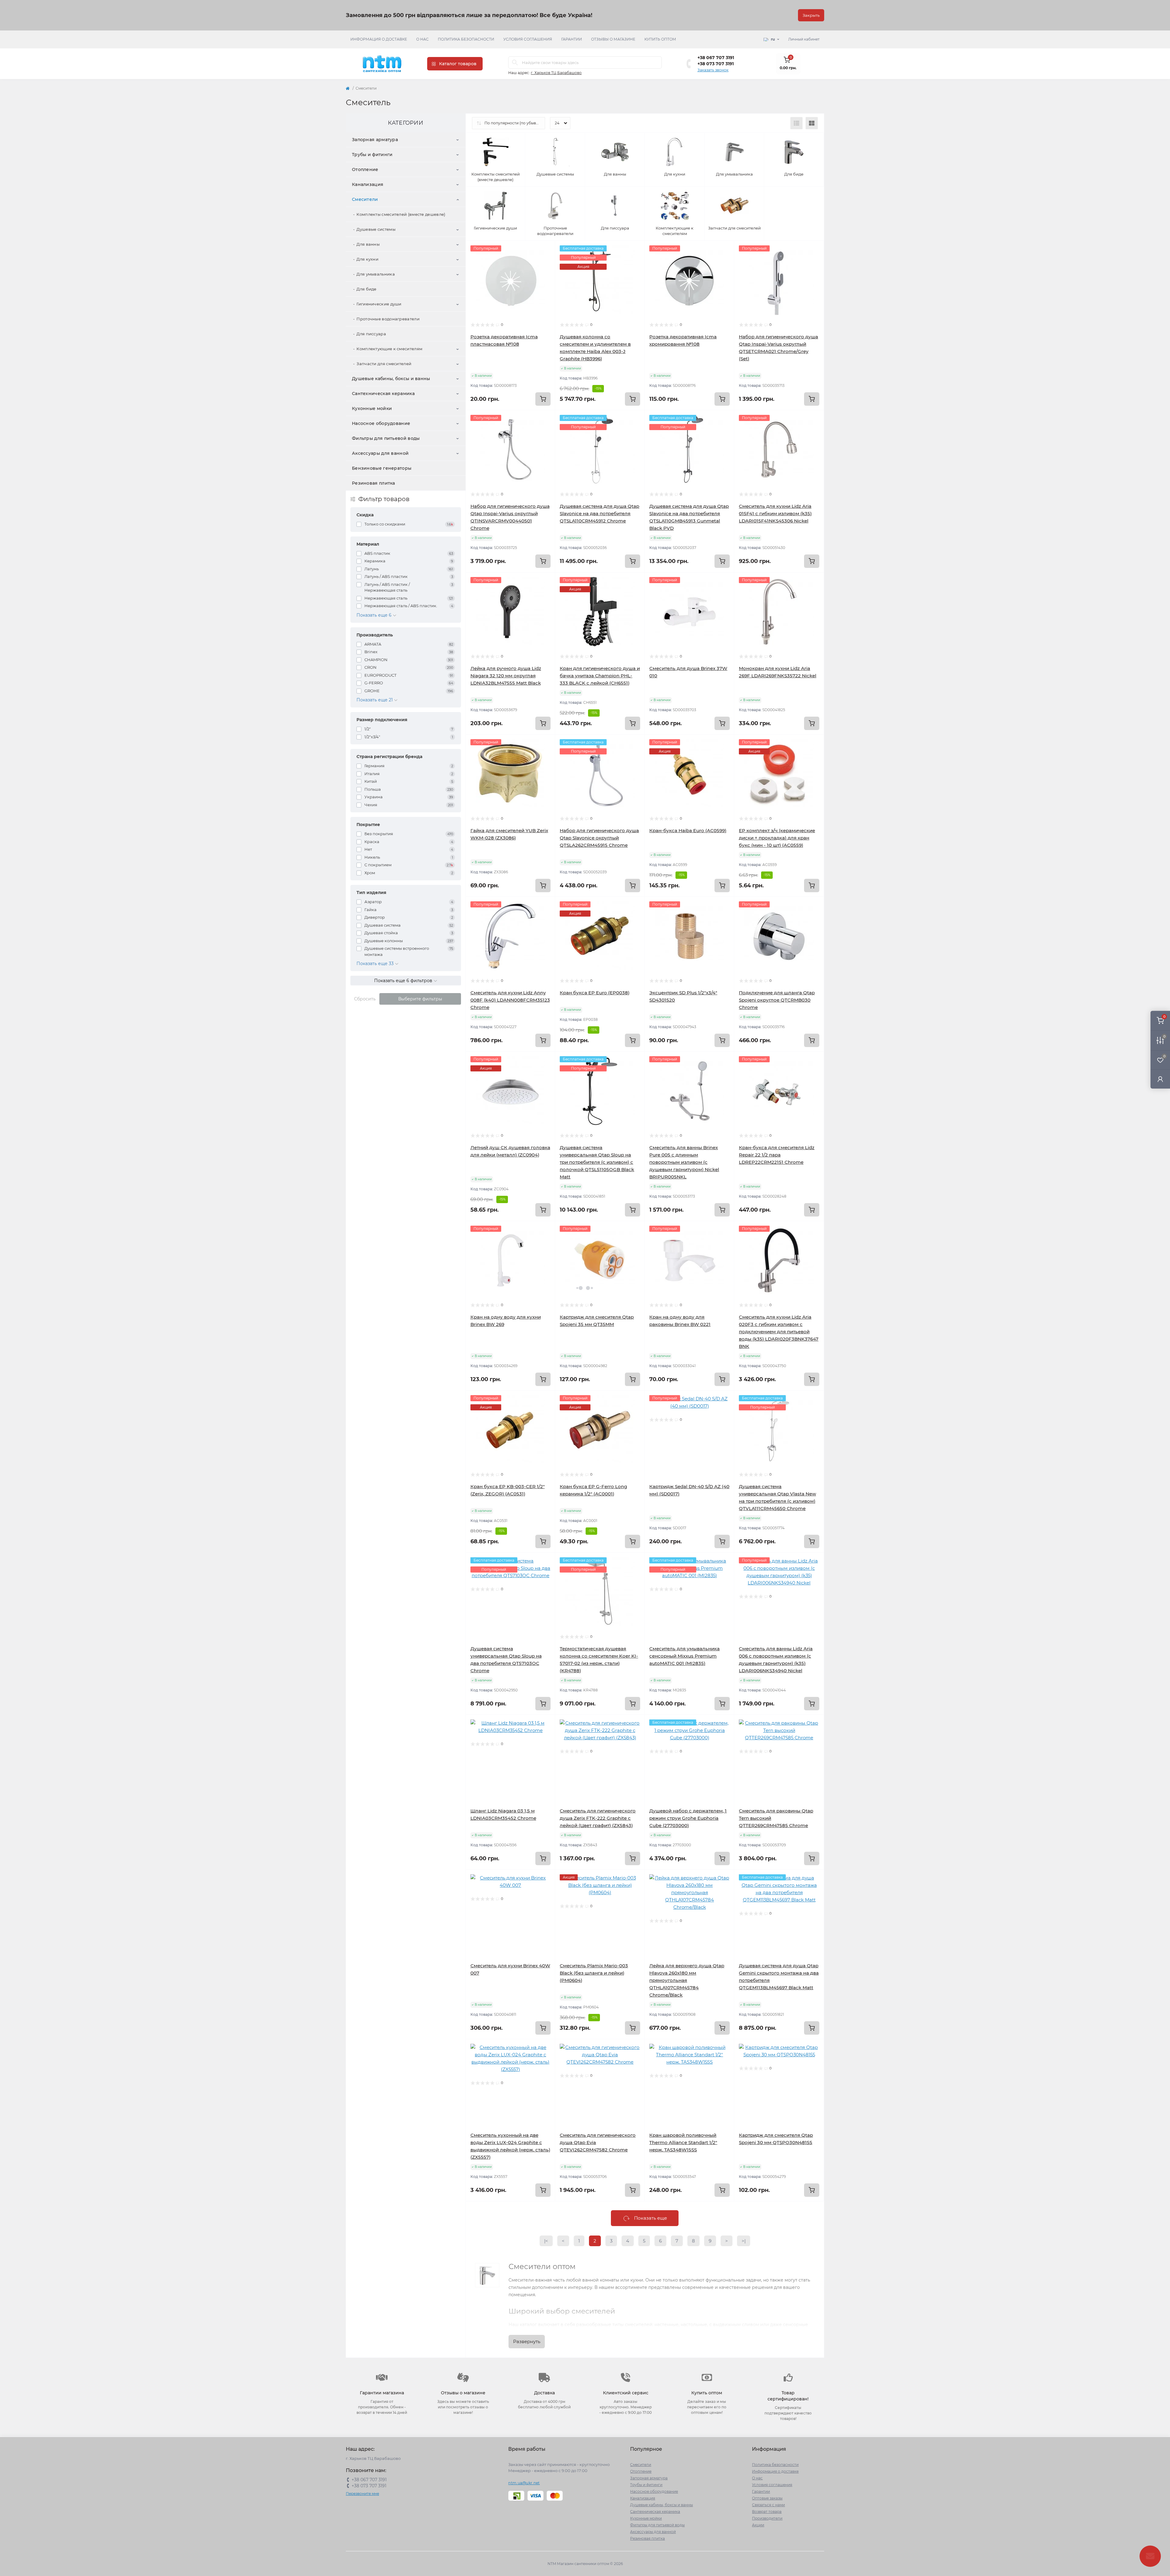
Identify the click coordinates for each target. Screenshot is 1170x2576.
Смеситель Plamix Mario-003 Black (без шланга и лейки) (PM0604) (594, 1973)
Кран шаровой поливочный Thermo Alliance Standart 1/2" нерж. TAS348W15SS (683, 2142)
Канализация (368, 184)
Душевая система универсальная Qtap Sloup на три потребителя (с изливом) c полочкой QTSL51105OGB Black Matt (597, 1162)
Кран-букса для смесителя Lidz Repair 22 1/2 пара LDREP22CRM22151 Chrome (777, 1155)
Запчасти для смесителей (384, 364)
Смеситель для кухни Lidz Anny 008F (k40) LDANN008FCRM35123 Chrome (510, 1000)
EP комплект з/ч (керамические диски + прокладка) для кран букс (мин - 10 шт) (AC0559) (777, 838)
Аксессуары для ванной (380, 453)
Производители (767, 2518)
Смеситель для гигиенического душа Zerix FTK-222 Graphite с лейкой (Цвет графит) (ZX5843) (598, 1818)
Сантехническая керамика (383, 394)
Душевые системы (376, 229)
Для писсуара (371, 334)
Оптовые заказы (767, 2498)
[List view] (796, 123)
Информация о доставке (379, 39)
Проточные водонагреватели (388, 319)
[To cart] (543, 399)
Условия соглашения (528, 39)
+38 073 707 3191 (716, 64)
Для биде (366, 289)
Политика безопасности (466, 39)
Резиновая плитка (374, 483)
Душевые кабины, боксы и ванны (391, 379)
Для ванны (368, 244)
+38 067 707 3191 (716, 58)
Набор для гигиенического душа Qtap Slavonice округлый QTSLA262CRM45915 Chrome (599, 838)
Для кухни (367, 259)
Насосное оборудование (381, 423)
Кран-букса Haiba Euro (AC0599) (688, 830)
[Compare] (546, 273)
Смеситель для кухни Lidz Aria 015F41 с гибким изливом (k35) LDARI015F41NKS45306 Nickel (775, 513)
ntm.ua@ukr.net (524, 2483)
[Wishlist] (546, 262)
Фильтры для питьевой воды (386, 438)
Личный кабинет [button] (804, 39)
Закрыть (811, 15)
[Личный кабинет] (1160, 1079)
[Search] (515, 62)
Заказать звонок (713, 70)
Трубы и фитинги (372, 155)
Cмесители (365, 199)
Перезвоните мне (362, 2494)
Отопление (365, 169)
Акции (758, 2525)
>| (744, 2241)
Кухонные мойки (372, 408)
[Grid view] (812, 123)
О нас (422, 39)
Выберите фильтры (420, 999)
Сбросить (365, 999)
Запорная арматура (375, 140)
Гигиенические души (379, 304)
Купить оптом (660, 39)
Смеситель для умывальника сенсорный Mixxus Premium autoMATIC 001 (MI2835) (684, 1656)
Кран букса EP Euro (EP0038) (595, 993)
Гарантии (572, 39)
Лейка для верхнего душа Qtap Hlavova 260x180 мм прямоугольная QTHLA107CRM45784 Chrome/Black (687, 1980)
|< (546, 2241)
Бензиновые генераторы (382, 468)
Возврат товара (767, 2512)
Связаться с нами (768, 2505)
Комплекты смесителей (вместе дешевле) (401, 214)
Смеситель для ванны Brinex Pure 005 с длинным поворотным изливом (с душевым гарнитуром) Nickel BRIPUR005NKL (684, 1162)
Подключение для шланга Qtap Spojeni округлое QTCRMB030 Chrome (777, 1000)
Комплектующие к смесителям (389, 349)
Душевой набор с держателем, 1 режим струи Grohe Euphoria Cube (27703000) (688, 1818)
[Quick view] (546, 250)
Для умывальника (376, 274)
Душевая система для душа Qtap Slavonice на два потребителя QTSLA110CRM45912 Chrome (599, 513)
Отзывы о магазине (613, 39)
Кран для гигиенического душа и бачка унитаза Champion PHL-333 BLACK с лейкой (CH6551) (600, 676)
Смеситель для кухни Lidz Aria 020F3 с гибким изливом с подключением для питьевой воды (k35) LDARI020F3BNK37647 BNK (779, 1332)
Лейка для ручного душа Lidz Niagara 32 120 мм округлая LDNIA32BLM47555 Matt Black (506, 676)
